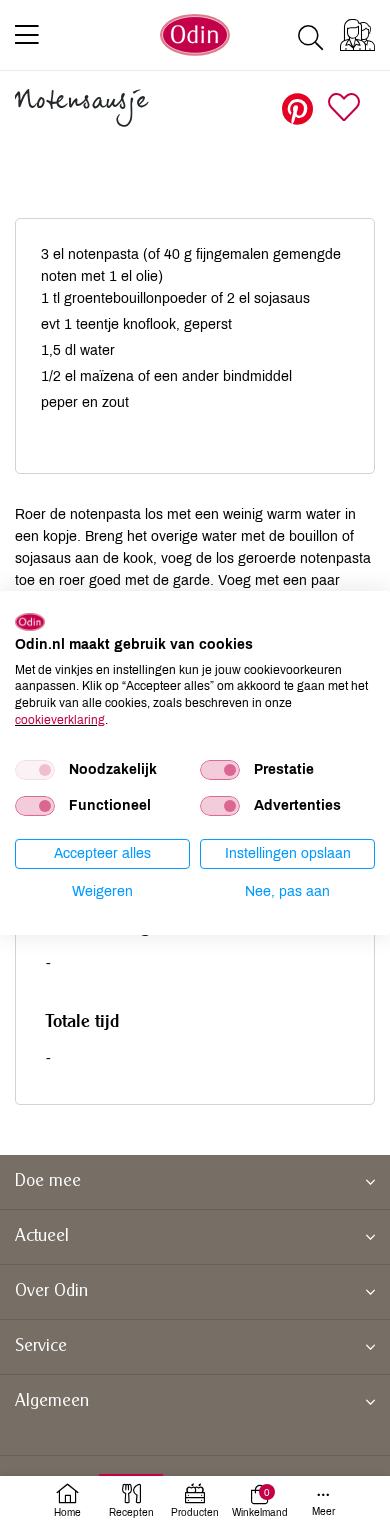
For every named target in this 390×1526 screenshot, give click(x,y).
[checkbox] (35, 770)
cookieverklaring (60, 720)
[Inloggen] (357, 35)
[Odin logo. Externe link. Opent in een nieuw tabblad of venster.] (30, 622)
